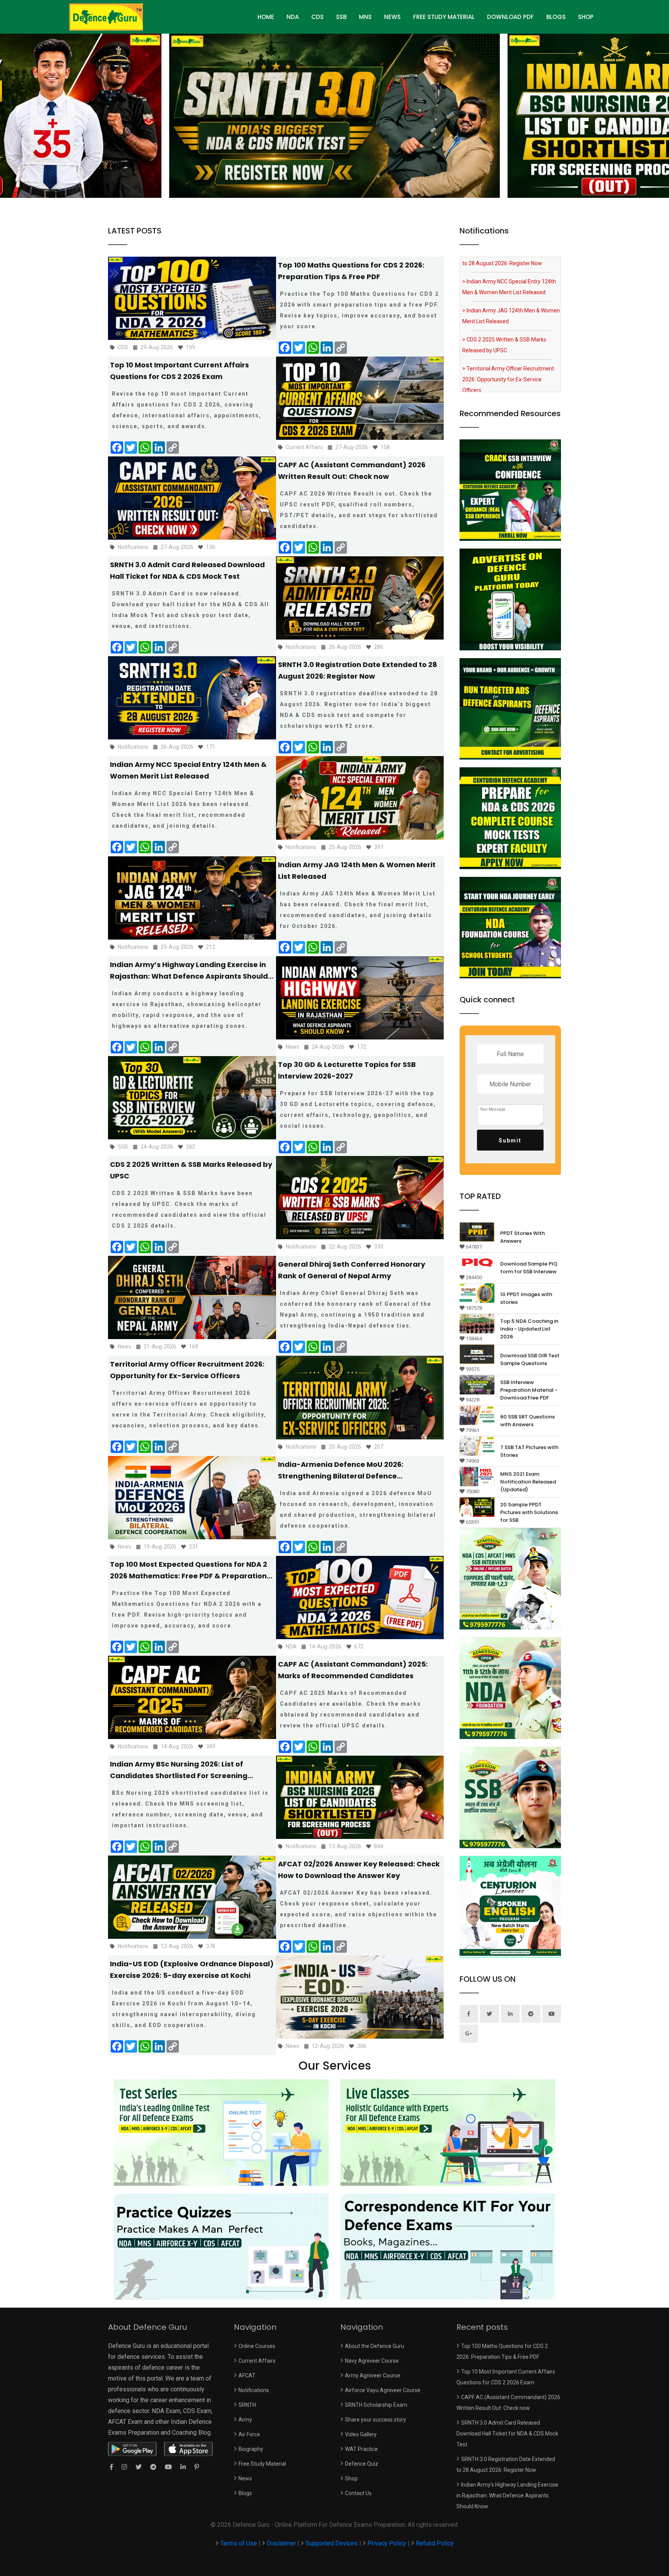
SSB (341, 17)
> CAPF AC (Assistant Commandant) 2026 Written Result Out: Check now (507, 334)
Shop (586, 17)
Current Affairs (257, 2361)
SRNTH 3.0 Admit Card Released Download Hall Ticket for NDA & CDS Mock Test (507, 2434)
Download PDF (510, 17)
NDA (293, 17)
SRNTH (247, 2405)
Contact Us (358, 2493)
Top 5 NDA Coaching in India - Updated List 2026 (529, 1329)
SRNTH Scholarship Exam (376, 2405)
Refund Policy (435, 2543)
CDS (317, 17)
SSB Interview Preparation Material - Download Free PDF (529, 1390)
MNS (365, 17)
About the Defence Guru (375, 2346)
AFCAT (247, 2375)
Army (245, 2420)
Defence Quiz (362, 2464)
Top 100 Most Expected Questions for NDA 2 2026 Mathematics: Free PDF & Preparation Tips (189, 1576)
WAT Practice (361, 2449)
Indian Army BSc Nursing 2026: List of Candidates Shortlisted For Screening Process (179, 1776)
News (392, 17)
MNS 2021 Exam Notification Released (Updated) (528, 1482)
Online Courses (257, 2346)
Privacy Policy (387, 2543)
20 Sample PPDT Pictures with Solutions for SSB (529, 1512)
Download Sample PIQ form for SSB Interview (529, 1268)
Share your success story (376, 2420)
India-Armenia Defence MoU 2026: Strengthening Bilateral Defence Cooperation (341, 1476)
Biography (251, 2449)
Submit (510, 1141)
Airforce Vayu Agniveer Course (383, 2390)
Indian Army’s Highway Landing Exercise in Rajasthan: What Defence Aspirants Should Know (189, 976)
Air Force (249, 2434)
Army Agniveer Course (373, 2375)
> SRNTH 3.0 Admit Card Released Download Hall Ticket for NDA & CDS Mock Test (506, 369)
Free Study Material (444, 17)
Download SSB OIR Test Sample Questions (530, 1359)
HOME (266, 17)
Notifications (254, 2390)
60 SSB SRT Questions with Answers (527, 1421)
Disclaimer (281, 2543)
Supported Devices (332, 2543)
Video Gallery (361, 2434)
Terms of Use (239, 2543)
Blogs (556, 17)
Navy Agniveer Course (372, 2361)
